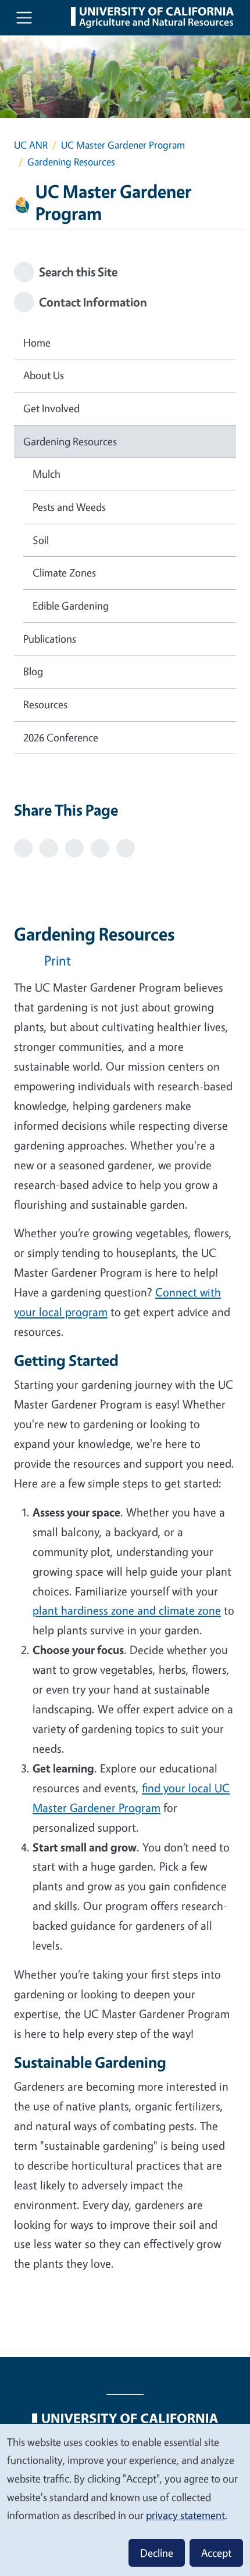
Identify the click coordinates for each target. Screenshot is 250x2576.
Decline (157, 2553)
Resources (45, 704)
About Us (44, 375)
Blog (33, 671)
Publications (50, 639)
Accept (216, 2553)
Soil (41, 540)
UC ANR (31, 145)
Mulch (47, 474)
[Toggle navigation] (24, 18)
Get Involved (51, 408)
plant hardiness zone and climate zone (127, 1610)
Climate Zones (64, 572)
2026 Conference (61, 737)
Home (37, 343)
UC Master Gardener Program (123, 145)
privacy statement (185, 2515)
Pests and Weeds (69, 507)
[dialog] (125, 2499)
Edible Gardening (71, 606)
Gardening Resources (70, 441)
